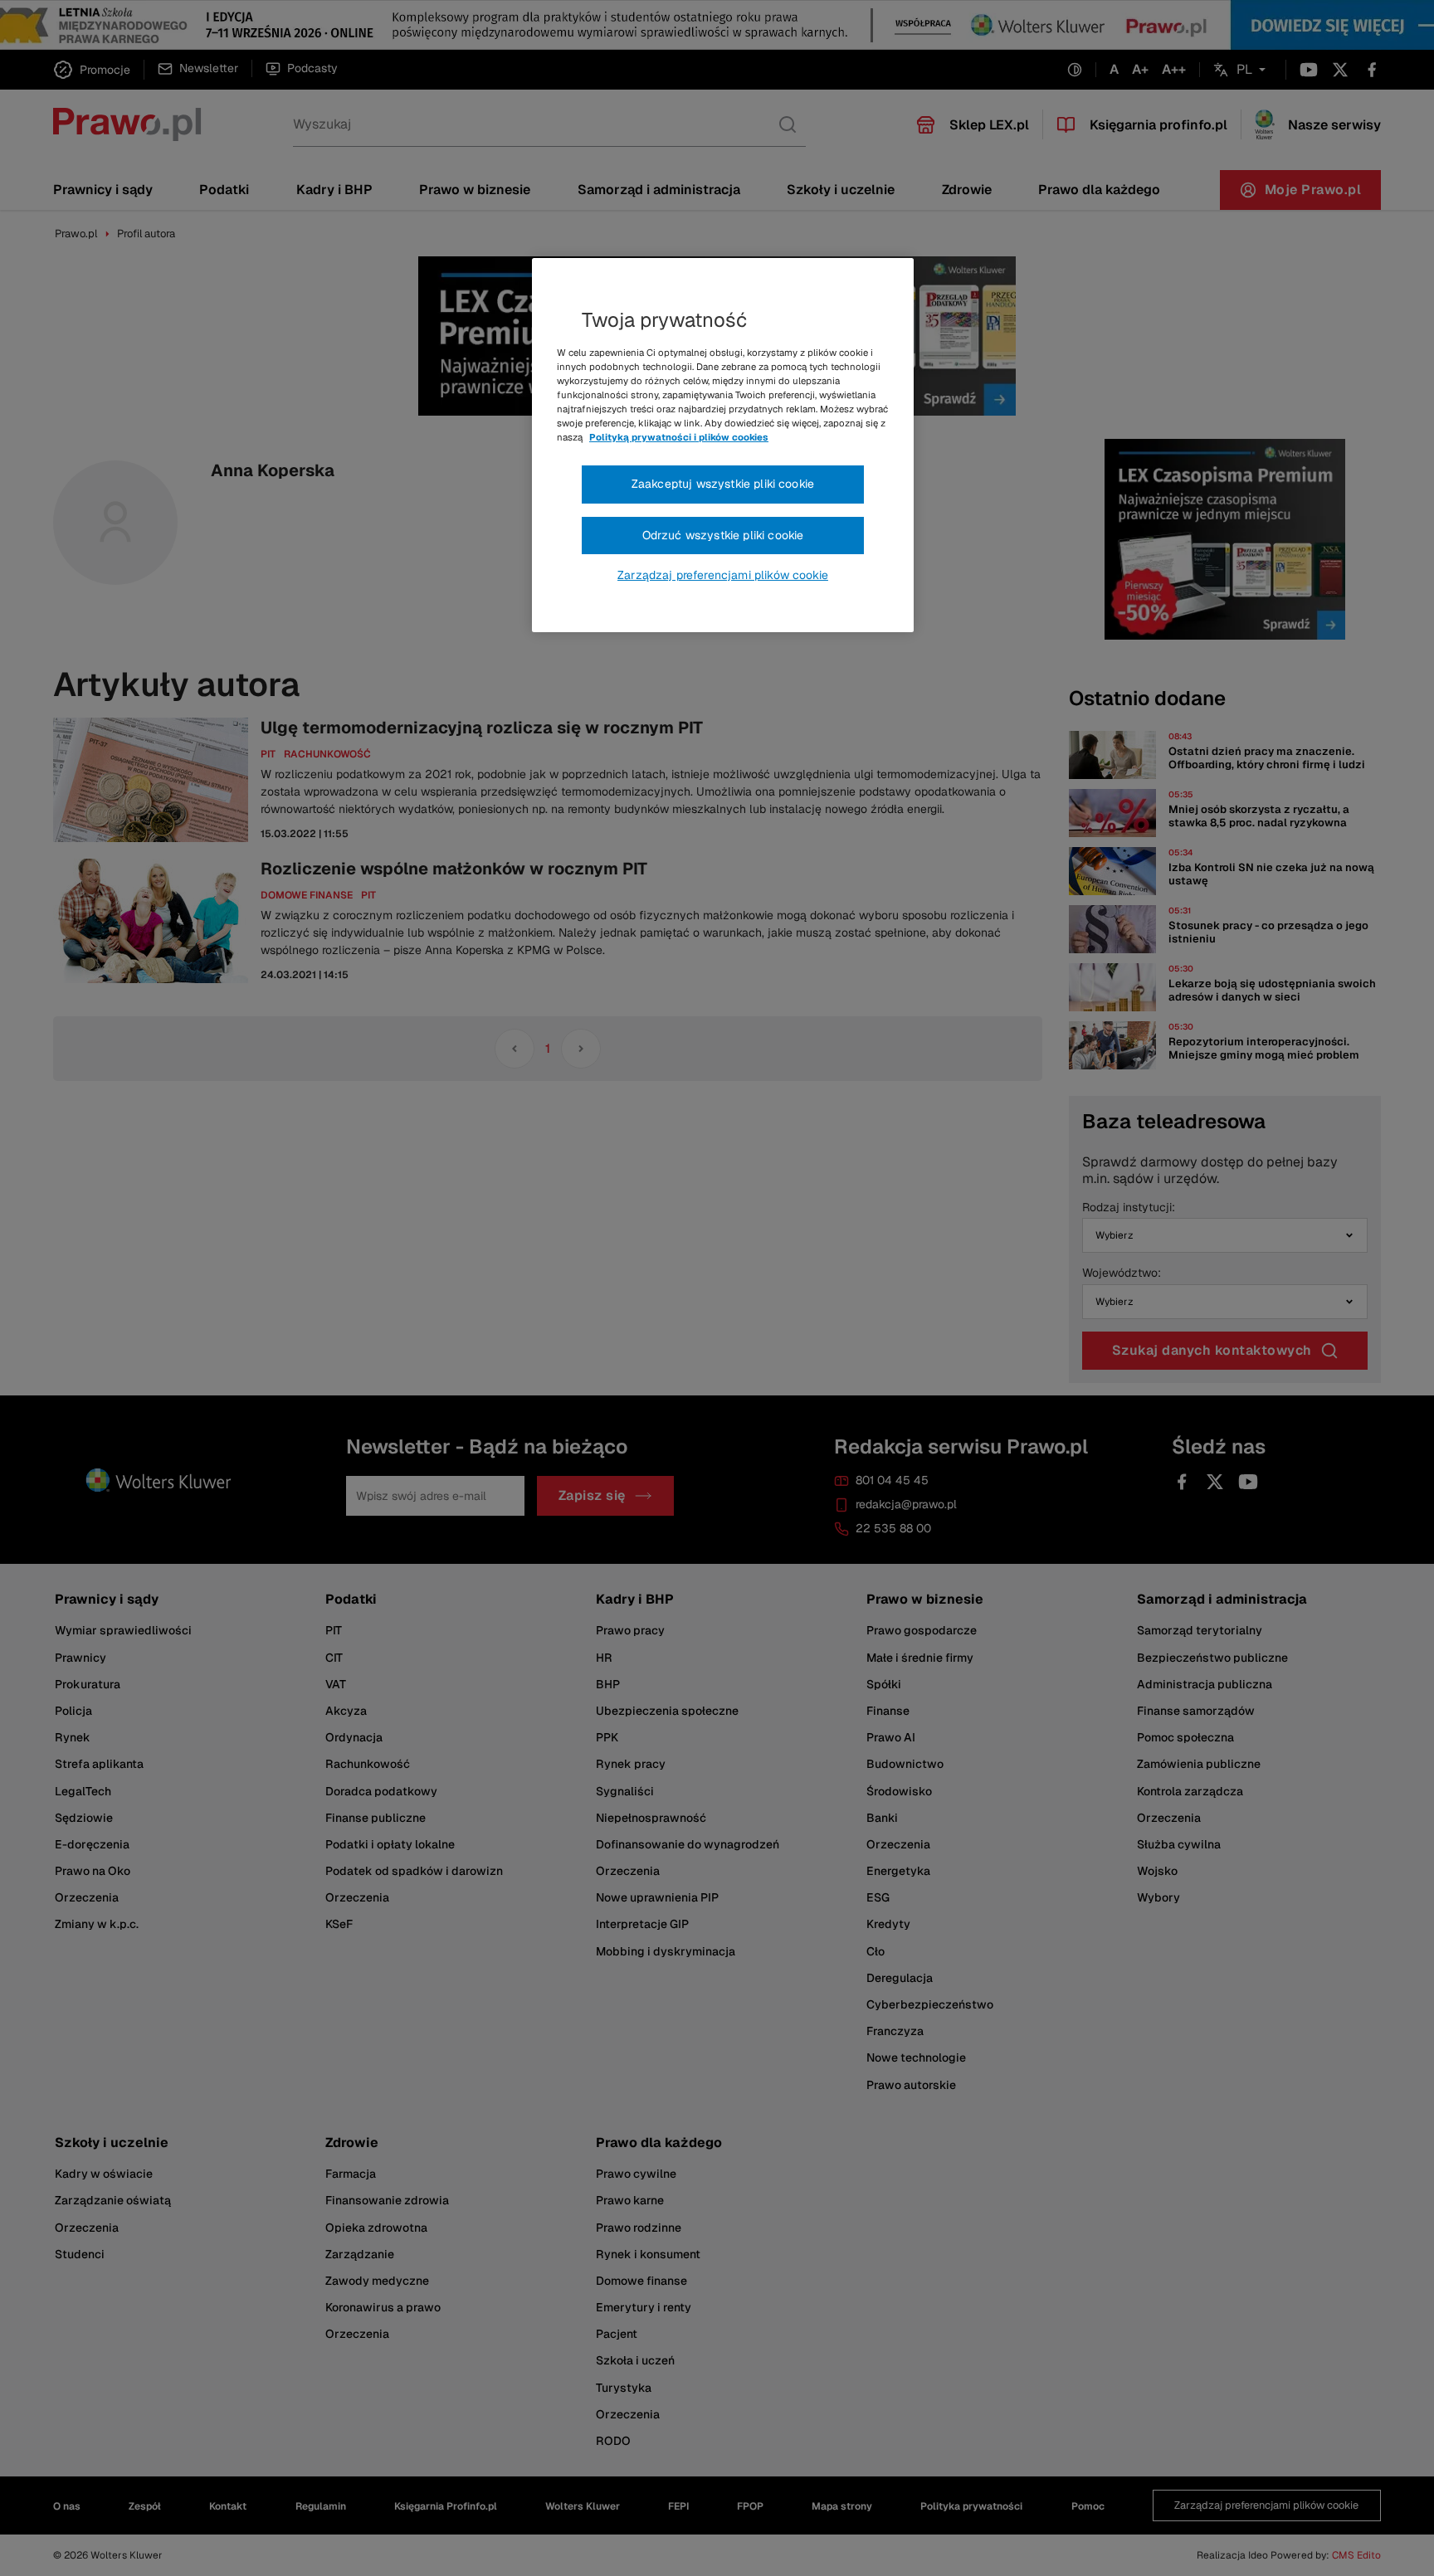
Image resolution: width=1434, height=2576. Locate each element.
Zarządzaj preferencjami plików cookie (723, 575)
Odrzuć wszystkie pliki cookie (723, 535)
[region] (723, 446)
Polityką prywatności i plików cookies (679, 437)
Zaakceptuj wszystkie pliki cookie (723, 484)
